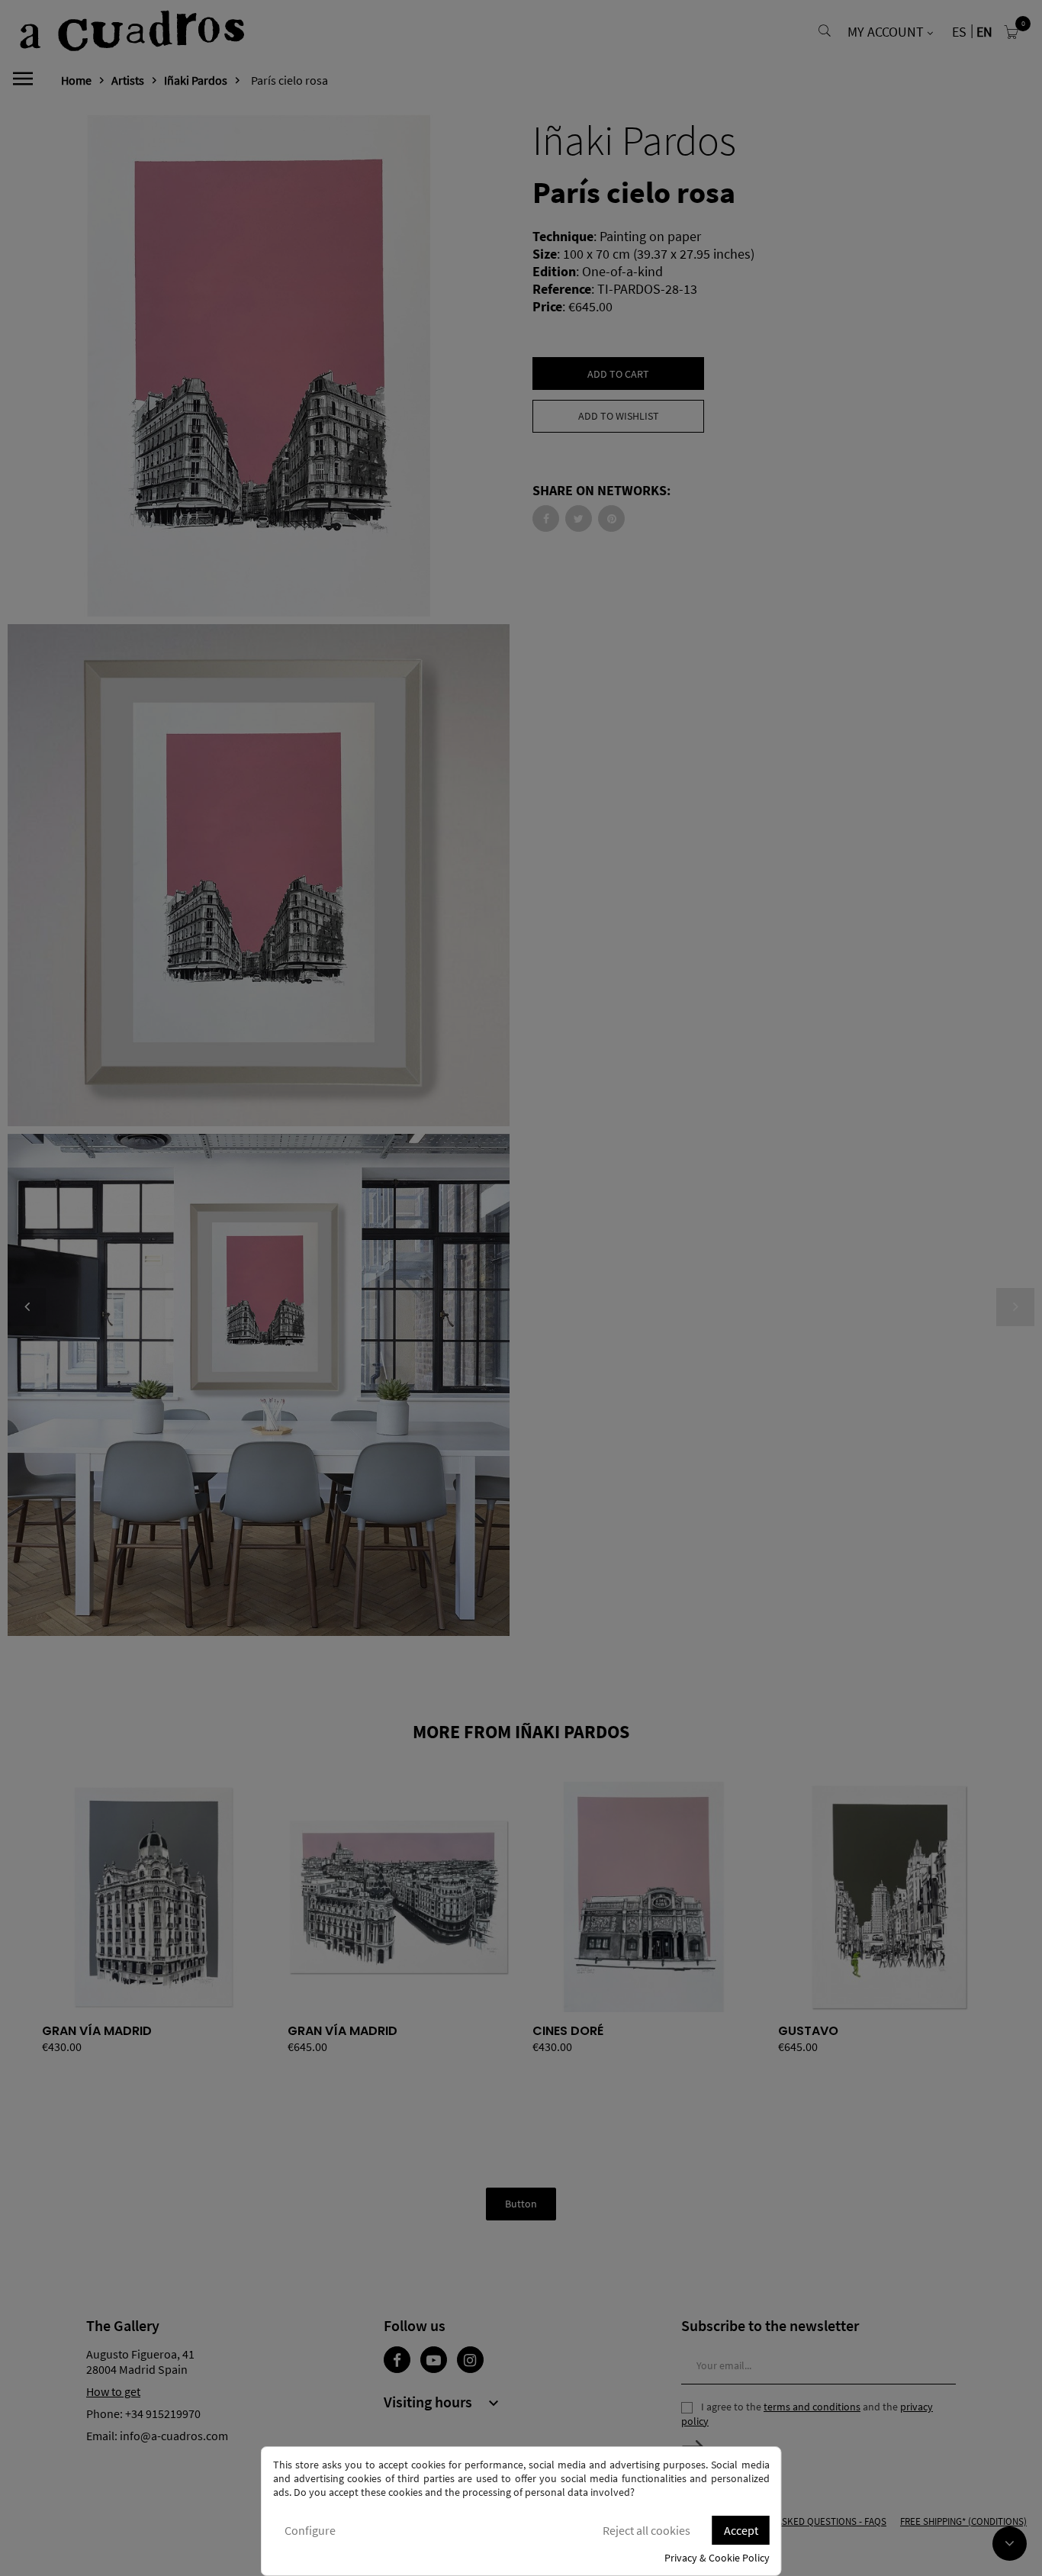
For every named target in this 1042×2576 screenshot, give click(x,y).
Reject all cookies (646, 2530)
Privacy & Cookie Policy (717, 2558)
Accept (741, 2530)
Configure (310, 2530)
